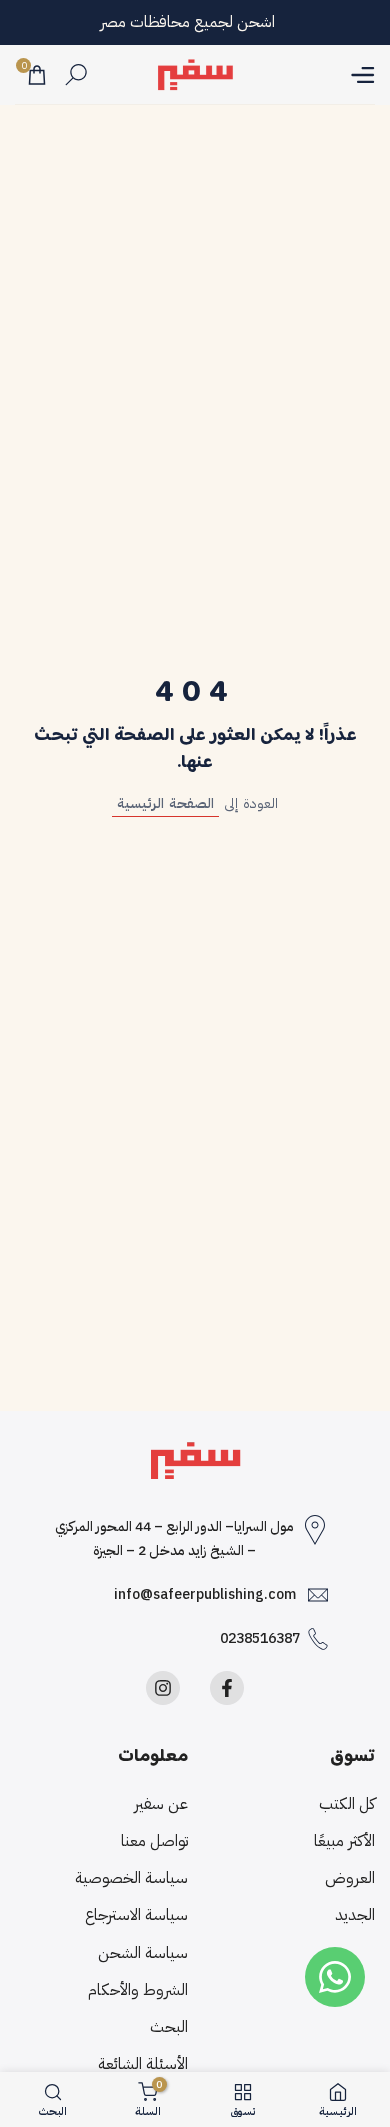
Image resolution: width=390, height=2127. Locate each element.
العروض (350, 1878)
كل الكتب (347, 1804)
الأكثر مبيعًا (344, 1841)
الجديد (355, 1915)
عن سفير (161, 1804)
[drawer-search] (76, 74)
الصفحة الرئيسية (165, 803)
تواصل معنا (154, 1841)
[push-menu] (363, 75)
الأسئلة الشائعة (143, 2064)
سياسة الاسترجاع (136, 1915)
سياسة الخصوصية (131, 1878)
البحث (169, 2027)
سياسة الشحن (143, 1953)
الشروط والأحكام (138, 1990)
